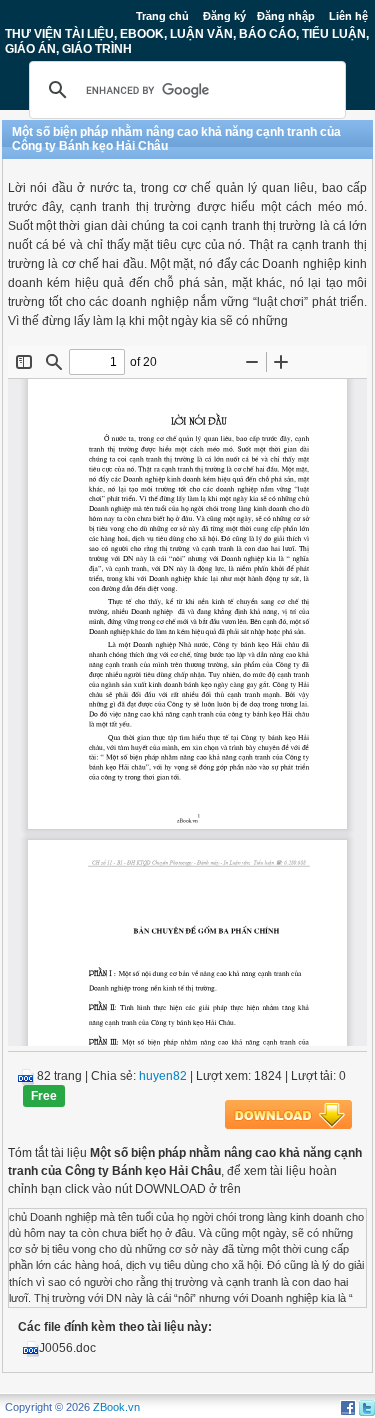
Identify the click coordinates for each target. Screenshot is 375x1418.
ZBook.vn (116, 1407)
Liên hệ (348, 16)
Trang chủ (162, 16)
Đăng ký (224, 16)
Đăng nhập (286, 16)
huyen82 (163, 1076)
